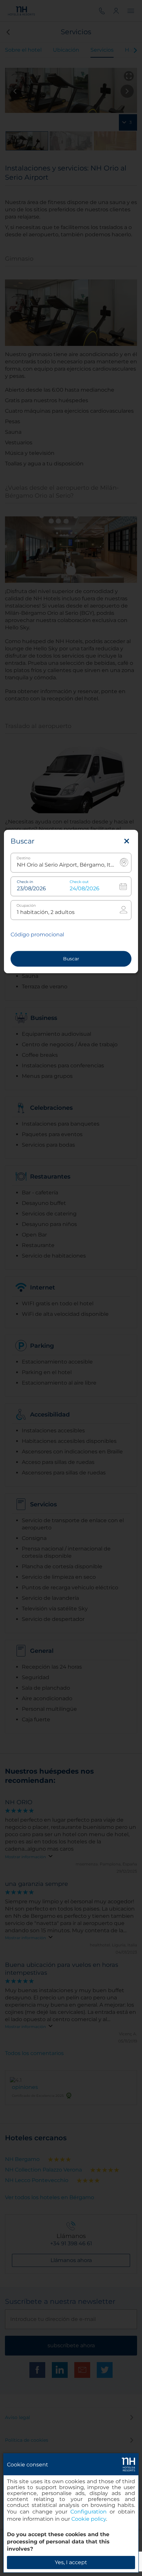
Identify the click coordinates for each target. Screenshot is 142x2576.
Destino (23, 859)
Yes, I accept (71, 2562)
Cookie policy (89, 2519)
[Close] (127, 842)
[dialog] (71, 2513)
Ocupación (26, 906)
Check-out (79, 882)
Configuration (89, 2512)
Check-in (25, 882)
